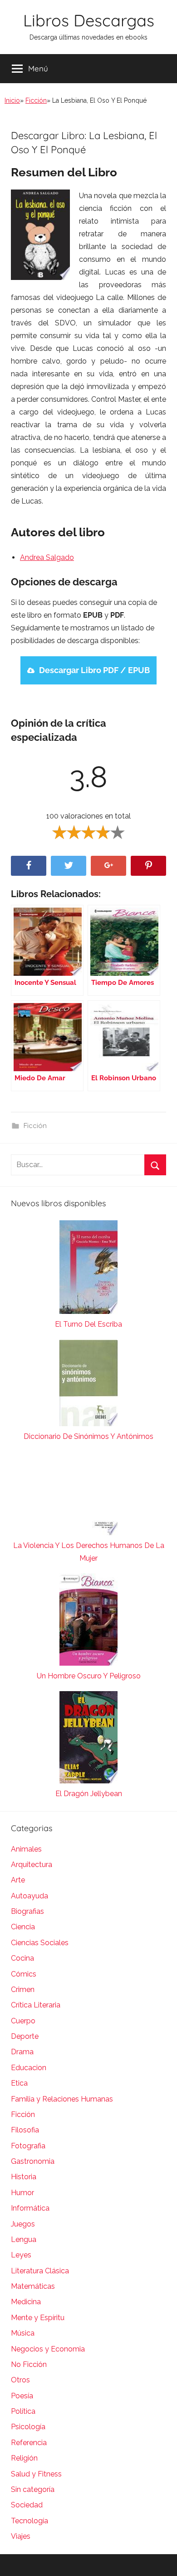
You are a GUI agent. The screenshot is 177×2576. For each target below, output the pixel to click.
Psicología (28, 2427)
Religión (24, 2458)
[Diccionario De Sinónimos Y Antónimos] (88, 1385)
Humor (22, 2193)
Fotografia (28, 2146)
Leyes (21, 2255)
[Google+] (108, 866)
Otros (20, 2380)
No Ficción (29, 2364)
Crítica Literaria (36, 2005)
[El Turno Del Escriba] (88, 1269)
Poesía (22, 2396)
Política (23, 2411)
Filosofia (25, 2130)
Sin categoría (33, 2489)
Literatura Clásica (40, 2271)
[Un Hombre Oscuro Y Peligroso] (88, 1622)
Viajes (21, 2536)
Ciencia (23, 1927)
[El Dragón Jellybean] (88, 1739)
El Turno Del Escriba (88, 1324)
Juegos (23, 2224)
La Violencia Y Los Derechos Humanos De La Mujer (89, 1552)
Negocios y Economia (48, 2349)
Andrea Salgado (47, 557)
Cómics (24, 1974)
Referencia (29, 2443)
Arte (18, 1880)
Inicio (12, 100)
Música (23, 2333)
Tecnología (29, 2521)
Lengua (24, 2239)
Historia (24, 2177)
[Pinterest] (148, 866)
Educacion (29, 2068)
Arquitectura (32, 1865)
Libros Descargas (89, 20)
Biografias (27, 1911)
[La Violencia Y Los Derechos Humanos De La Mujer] (88, 1495)
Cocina (22, 1958)
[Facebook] (29, 866)
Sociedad (27, 2505)
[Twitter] (69, 866)
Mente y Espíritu (38, 2318)
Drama (22, 2052)
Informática (30, 2208)
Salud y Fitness (36, 2474)
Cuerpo (23, 2021)
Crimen (23, 1989)
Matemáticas (33, 2286)
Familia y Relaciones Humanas (62, 2099)
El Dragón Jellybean (89, 1794)
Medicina (26, 2302)
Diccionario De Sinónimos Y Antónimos (88, 1436)
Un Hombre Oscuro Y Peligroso (89, 1676)
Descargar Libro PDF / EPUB (94, 670)
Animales (26, 1849)
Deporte (25, 2036)
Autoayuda (29, 1896)
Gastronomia (33, 2161)
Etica (19, 2083)
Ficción (36, 100)
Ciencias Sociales (40, 1943)
